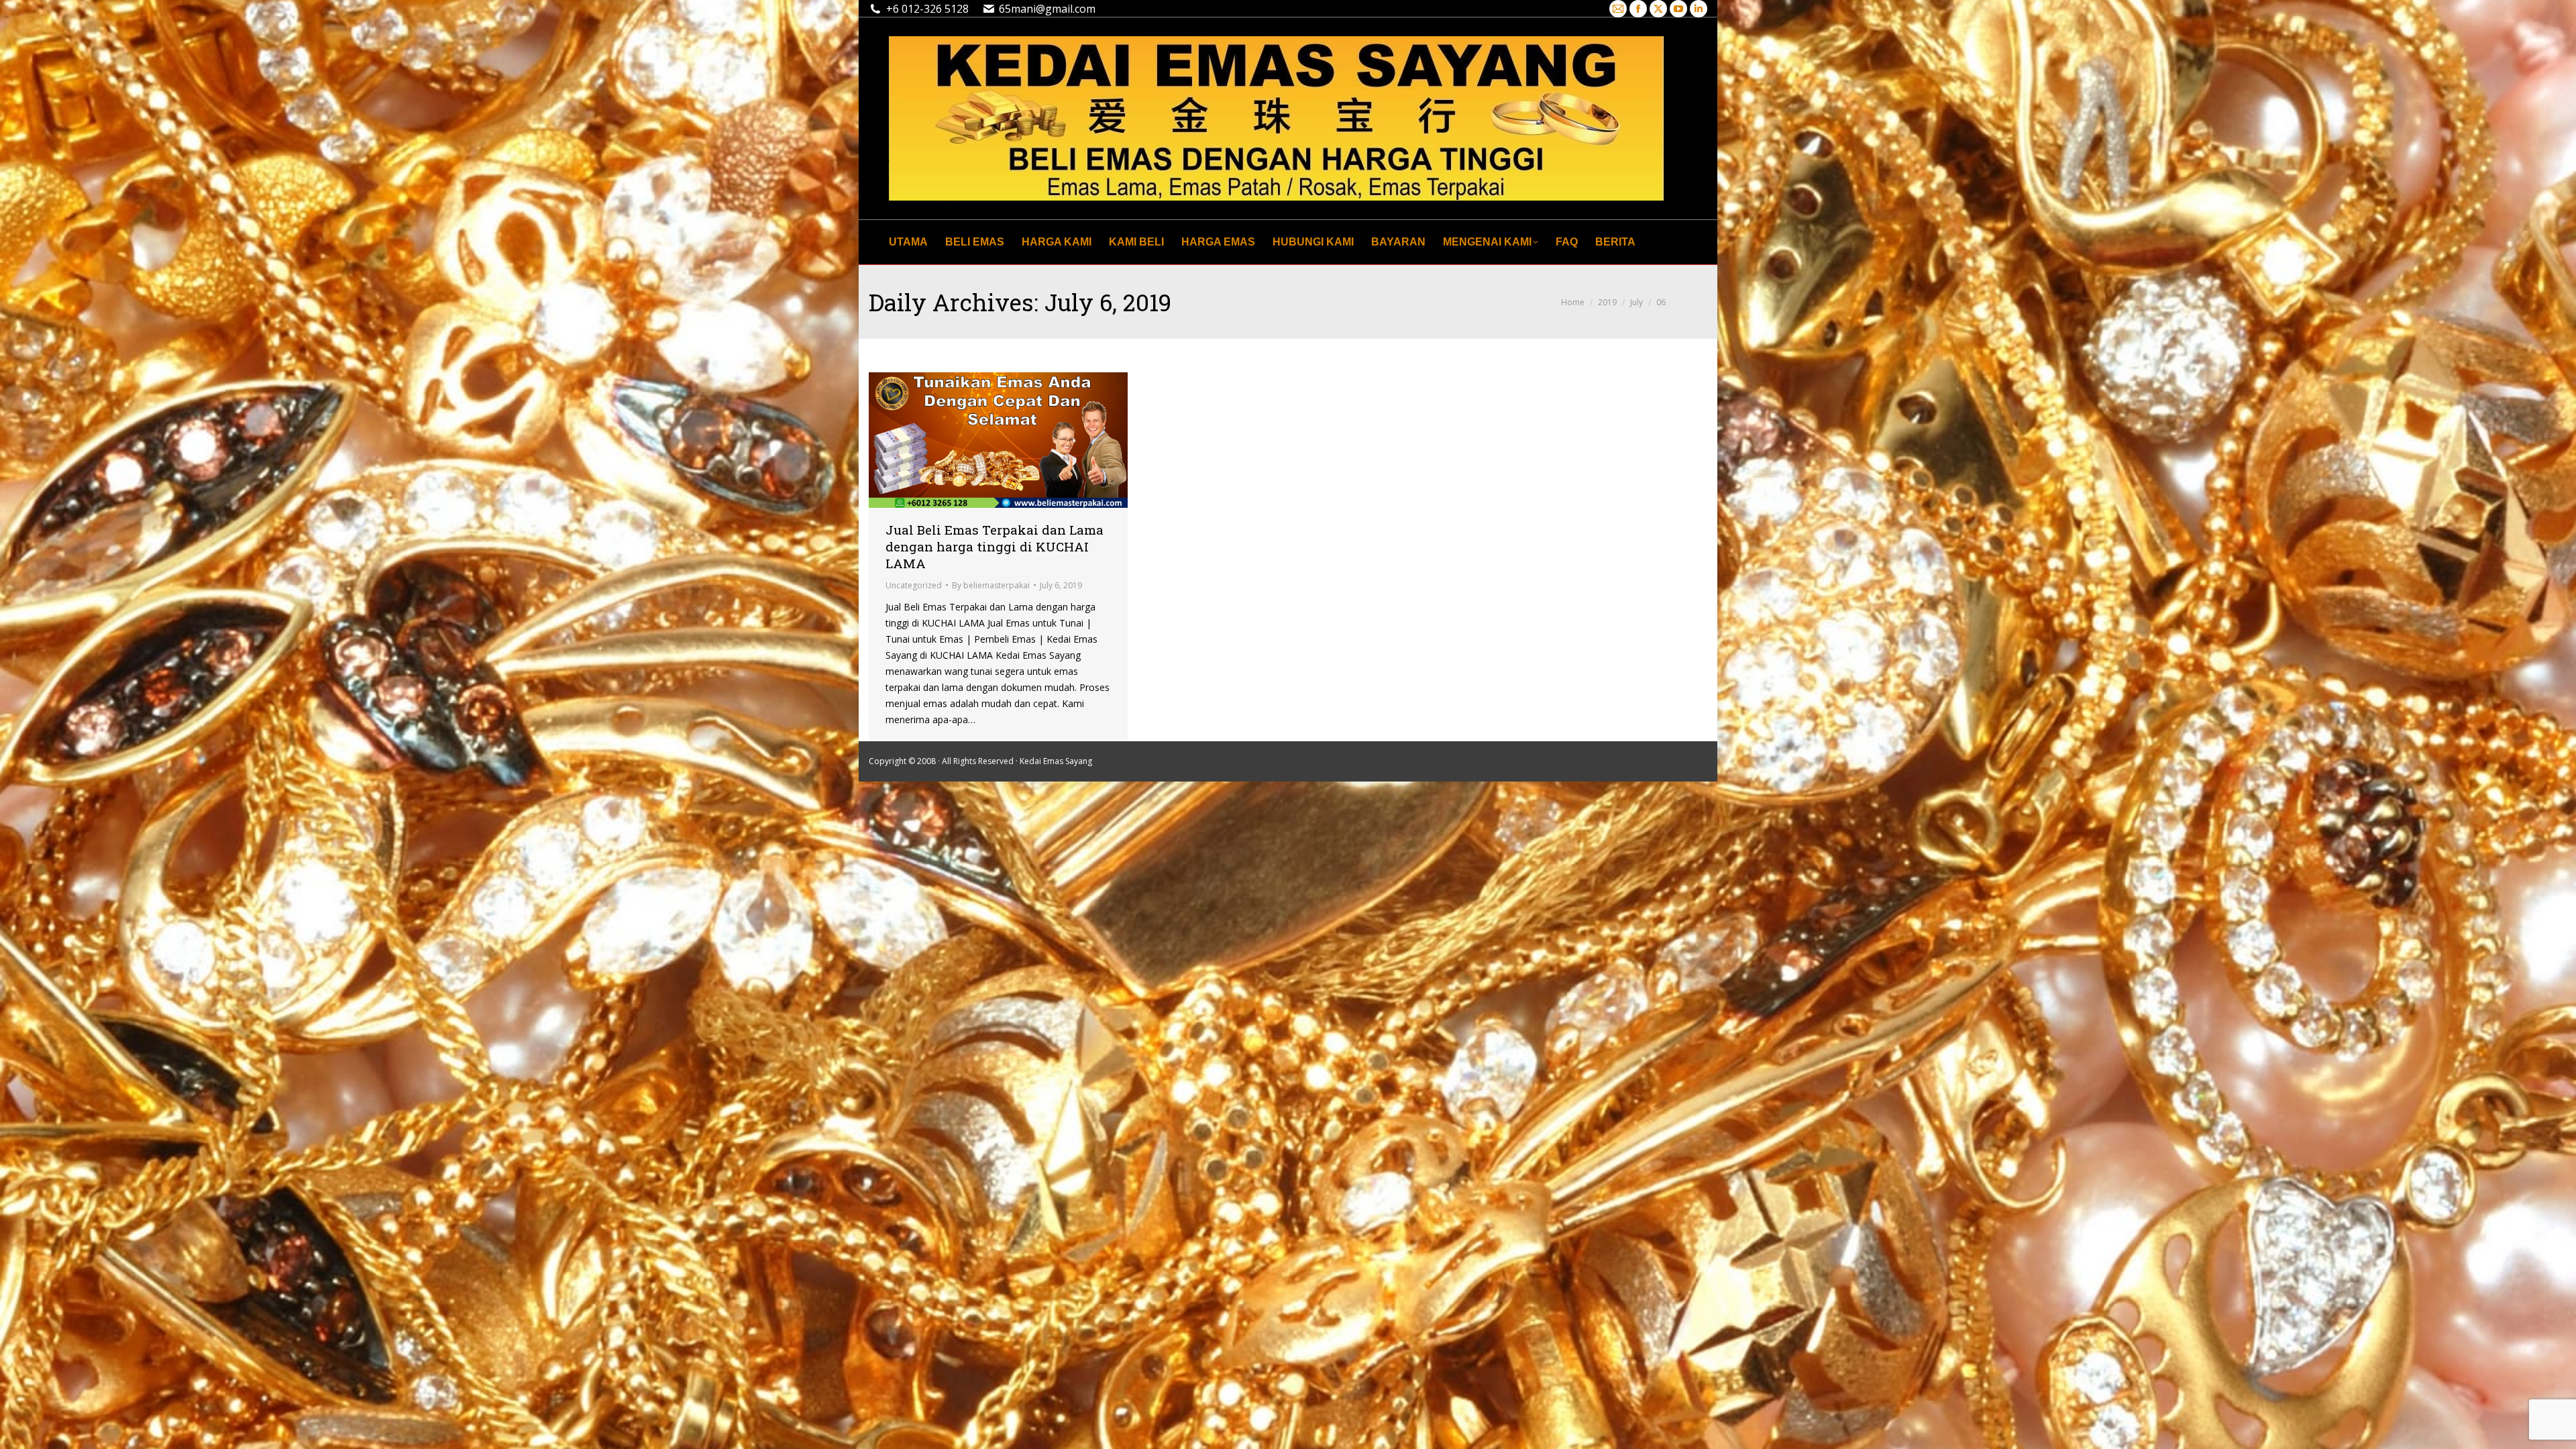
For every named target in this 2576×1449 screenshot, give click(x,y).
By (991, 585)
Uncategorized (914, 585)
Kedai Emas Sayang (1056, 761)
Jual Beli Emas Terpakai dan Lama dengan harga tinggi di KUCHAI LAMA (995, 546)
